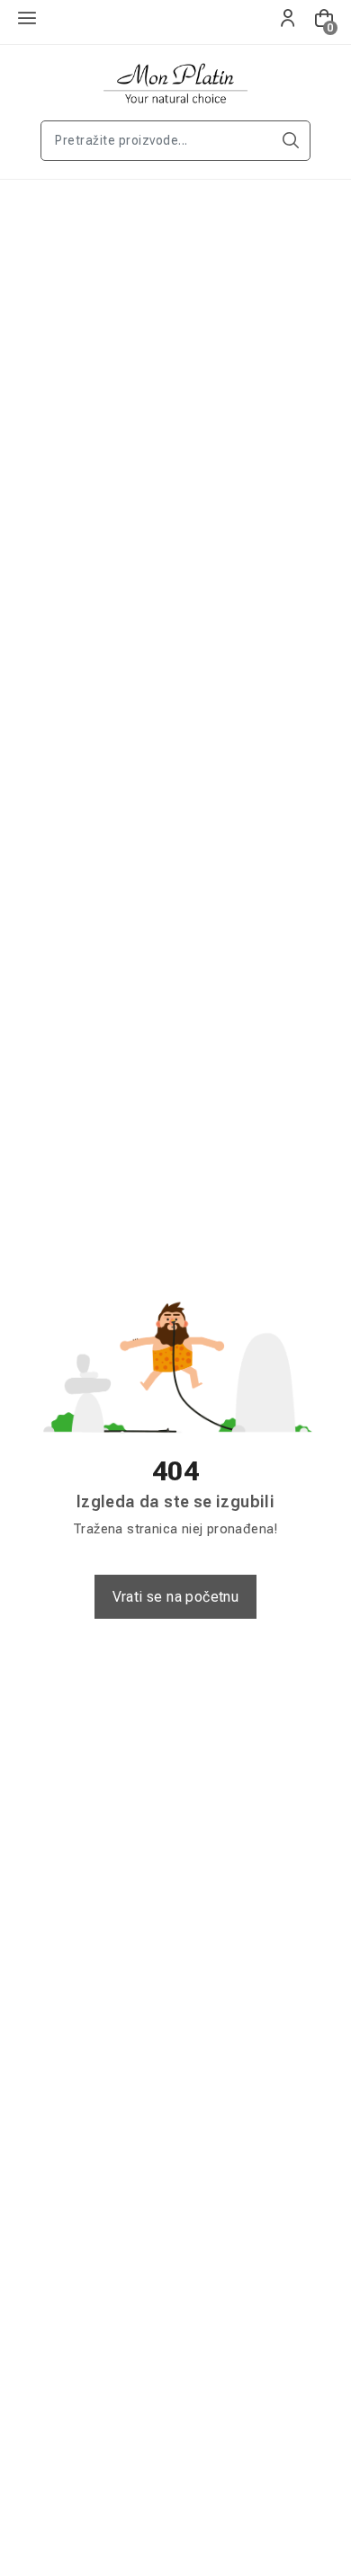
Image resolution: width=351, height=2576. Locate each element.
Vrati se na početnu (176, 1597)
